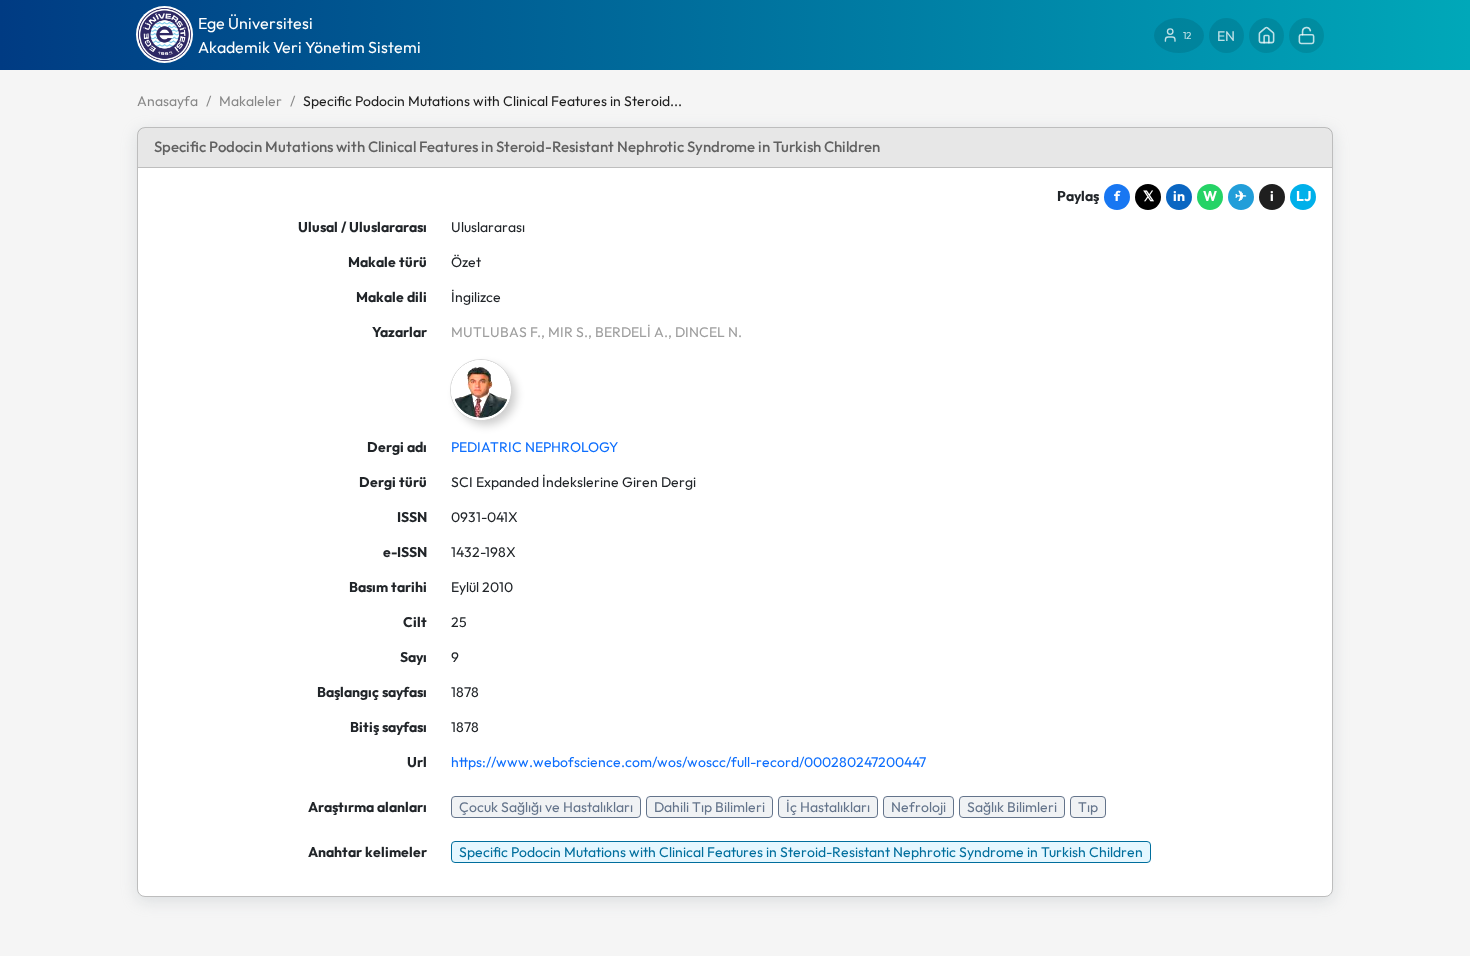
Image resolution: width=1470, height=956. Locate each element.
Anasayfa (167, 101)
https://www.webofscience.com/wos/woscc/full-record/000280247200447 (688, 762)
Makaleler (250, 101)
